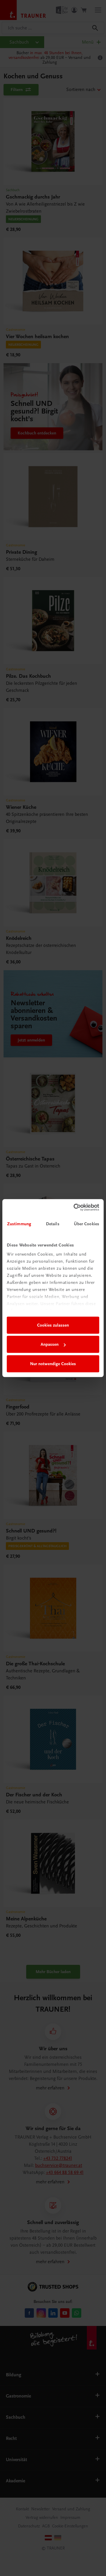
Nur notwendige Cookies (53, 1364)
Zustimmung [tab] (19, 1224)
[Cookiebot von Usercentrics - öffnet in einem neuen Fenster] (75, 1207)
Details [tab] (53, 1224)
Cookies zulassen (53, 1325)
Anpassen (50, 1344)
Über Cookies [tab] (87, 1224)
